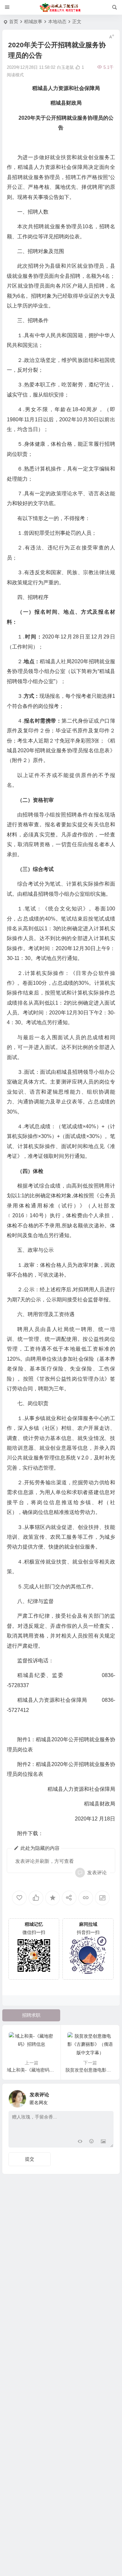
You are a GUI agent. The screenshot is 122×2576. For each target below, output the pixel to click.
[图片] (103, 2142)
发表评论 (97, 1872)
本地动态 (57, 22)
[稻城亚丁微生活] (61, 7)
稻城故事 (33, 22)
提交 (30, 2159)
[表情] (92, 2142)
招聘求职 (31, 2015)
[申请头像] (107, 2097)
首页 (14, 22)
